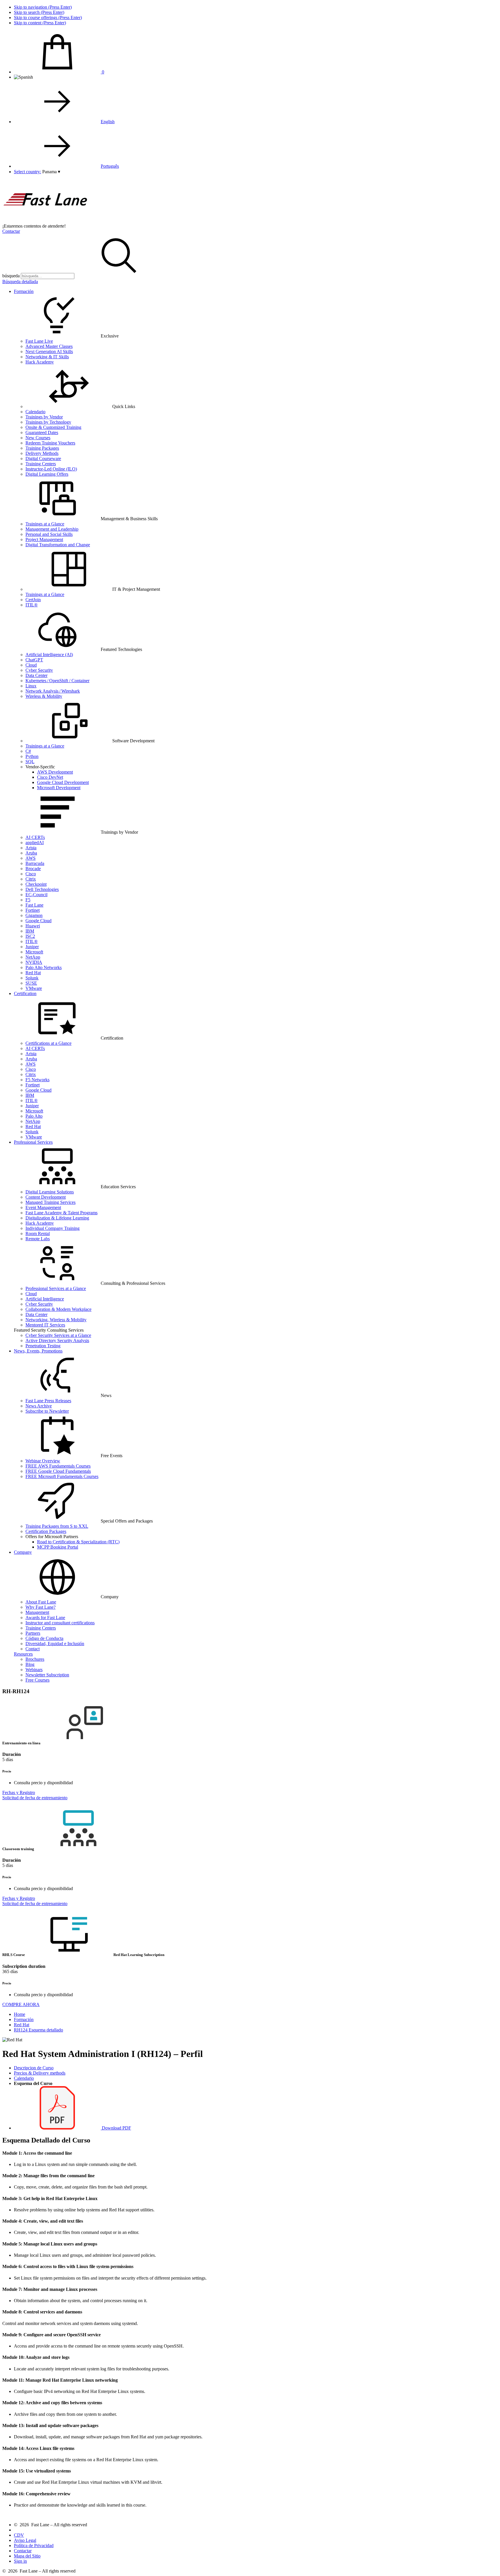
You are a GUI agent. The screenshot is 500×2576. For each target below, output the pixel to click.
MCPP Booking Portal (58, 1547)
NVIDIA (34, 962)
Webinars (34, 1670)
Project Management (44, 539)
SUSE (31, 983)
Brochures (35, 1659)
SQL (30, 762)
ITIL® (32, 605)
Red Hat (33, 973)
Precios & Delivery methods (40, 2073)
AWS (31, 858)
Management (37, 1612)
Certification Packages (46, 1531)
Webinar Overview (43, 1461)
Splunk (32, 978)
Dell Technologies (42, 889)
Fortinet (33, 910)
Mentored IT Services (45, 1325)
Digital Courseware (43, 458)
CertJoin (33, 600)
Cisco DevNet (50, 777)
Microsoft (34, 952)
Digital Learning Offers (47, 474)
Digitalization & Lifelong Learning (57, 1218)
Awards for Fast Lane (45, 1618)
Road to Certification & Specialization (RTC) (78, 1542)
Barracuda (35, 863)
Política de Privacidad (34, 2545)
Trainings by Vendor (44, 417)
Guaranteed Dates (42, 432)
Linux (31, 686)
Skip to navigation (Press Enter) (43, 7)
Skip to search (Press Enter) (39, 12)
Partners (33, 1633)
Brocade (33, 869)
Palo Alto (34, 1116)
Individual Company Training (53, 1228)
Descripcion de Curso (34, 2068)
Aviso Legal (25, 2540)
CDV (19, 2535)
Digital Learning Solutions (50, 1192)
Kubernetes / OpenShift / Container (57, 681)
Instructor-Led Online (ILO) (51, 469)
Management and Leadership (52, 529)
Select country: (27, 172)
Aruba (31, 853)
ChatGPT (34, 660)
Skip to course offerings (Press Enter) (48, 17)
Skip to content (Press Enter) (40, 23)
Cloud (31, 665)
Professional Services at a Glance (56, 1288)
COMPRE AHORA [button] (21, 2004)
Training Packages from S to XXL (57, 1526)
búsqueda (11, 276)
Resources (23, 1654)
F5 (28, 900)
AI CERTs (35, 837)
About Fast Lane (41, 1602)
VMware (34, 988)
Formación (24, 291)
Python (32, 756)
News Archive (39, 1406)
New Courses (38, 438)
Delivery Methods (42, 453)
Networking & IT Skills (47, 357)
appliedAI (35, 843)
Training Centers (41, 464)
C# (28, 751)
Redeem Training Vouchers (50, 443)
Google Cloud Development (63, 782)
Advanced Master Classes (49, 346)
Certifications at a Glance (48, 1043)
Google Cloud (38, 921)
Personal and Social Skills (49, 534)
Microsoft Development (59, 788)
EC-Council (36, 895)
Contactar (11, 231)
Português (110, 166)
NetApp (33, 957)
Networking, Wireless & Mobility (56, 1320)
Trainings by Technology (48, 422)
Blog (30, 1664)
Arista (31, 848)
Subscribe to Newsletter (47, 1411)
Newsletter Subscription (47, 1675)
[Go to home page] (46, 221)
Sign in (20, 2561)
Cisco (31, 874)
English (108, 122)
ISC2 (30, 936)
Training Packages (42, 448)
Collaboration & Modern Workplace (58, 1309)
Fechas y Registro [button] (19, 1792)
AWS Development (55, 772)
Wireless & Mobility (44, 696)
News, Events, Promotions (38, 1351)
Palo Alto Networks (44, 967)
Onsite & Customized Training (53, 427)
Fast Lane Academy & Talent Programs (61, 1213)
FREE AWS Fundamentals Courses (58, 1466)
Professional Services (33, 1142)
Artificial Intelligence (45, 1299)
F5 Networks (37, 1080)
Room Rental (38, 1233)
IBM (30, 931)
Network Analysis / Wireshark (53, 691)
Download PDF (116, 2128)
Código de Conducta (44, 1638)
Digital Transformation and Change (58, 545)
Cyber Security (39, 670)
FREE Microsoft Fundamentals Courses (62, 1476)
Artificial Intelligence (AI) (49, 655)
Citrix (31, 879)
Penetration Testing (43, 1346)
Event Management (43, 1207)
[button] (51, 172)
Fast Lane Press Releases (48, 1401)
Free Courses (37, 1680)
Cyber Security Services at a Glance (58, 1335)
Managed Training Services (50, 1202)
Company (23, 1552)
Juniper (32, 947)
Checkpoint (36, 884)
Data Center (36, 675)
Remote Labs (38, 1239)
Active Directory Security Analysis (57, 1340)
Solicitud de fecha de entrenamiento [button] (35, 1798)
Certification (25, 993)
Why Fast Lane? (41, 1607)
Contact (33, 1649)
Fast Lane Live (39, 341)
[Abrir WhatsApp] (486, 2561)
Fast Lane (34, 905)
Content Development (46, 1197)
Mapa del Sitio (27, 2556)
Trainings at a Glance (45, 524)
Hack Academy (40, 362)
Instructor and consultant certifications (60, 1623)
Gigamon (34, 915)
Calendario (35, 412)
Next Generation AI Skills (49, 351)
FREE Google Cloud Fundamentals (58, 1471)
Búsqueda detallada (20, 282)
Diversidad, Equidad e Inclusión (55, 1644)
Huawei (33, 926)
